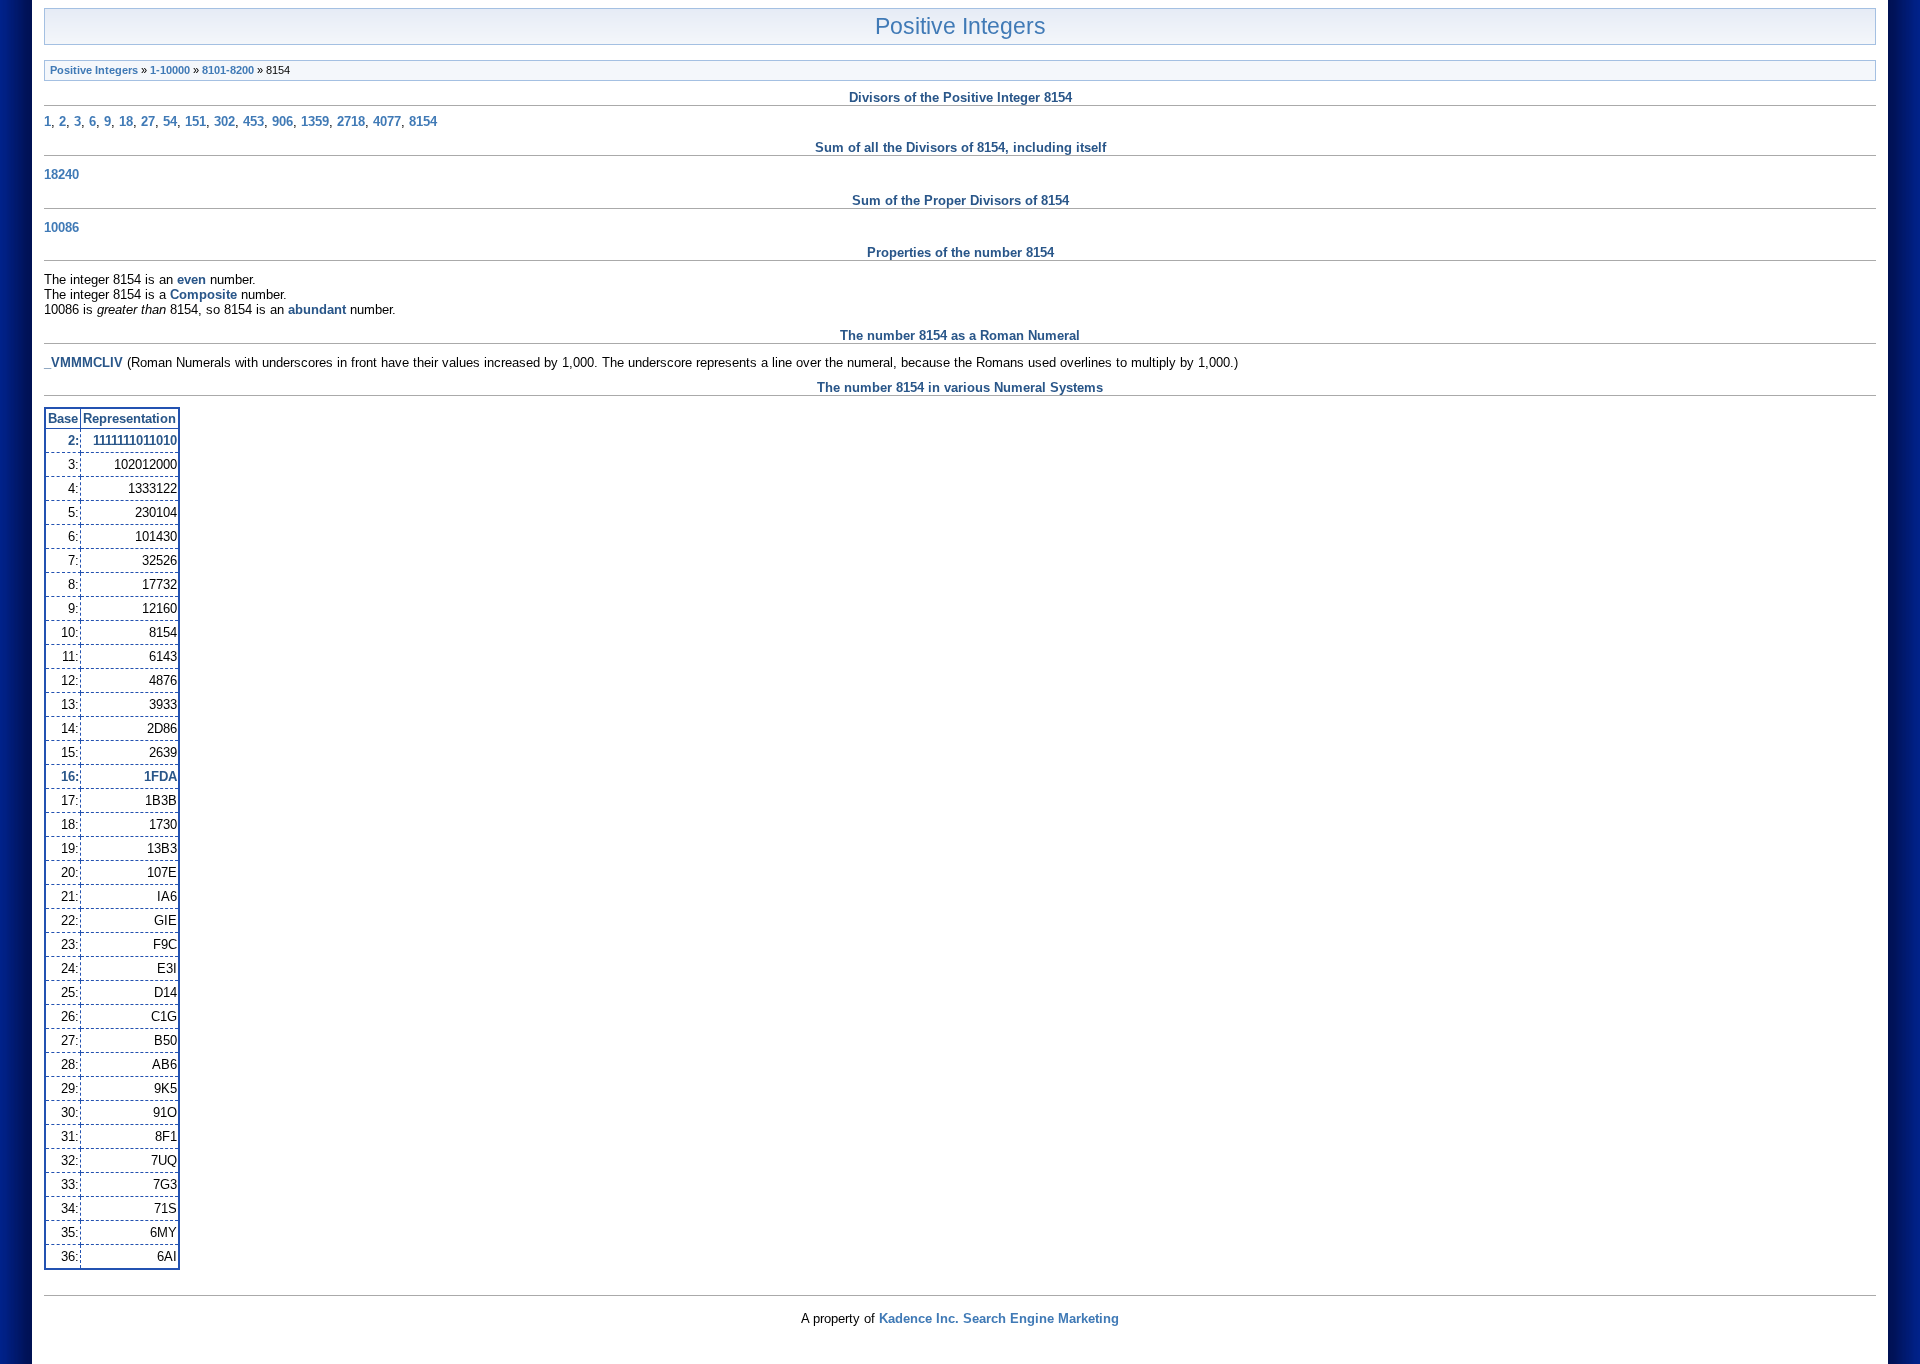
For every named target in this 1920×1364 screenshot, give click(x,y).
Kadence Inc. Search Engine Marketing (999, 1318)
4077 (387, 121)
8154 (423, 121)
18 (126, 121)
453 (253, 121)
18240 (61, 174)
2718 (351, 121)
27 (148, 121)
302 (224, 121)
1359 (315, 121)
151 (195, 121)
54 (170, 121)
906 (282, 121)
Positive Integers (960, 26)
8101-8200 (228, 70)
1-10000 (170, 70)
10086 (61, 227)
